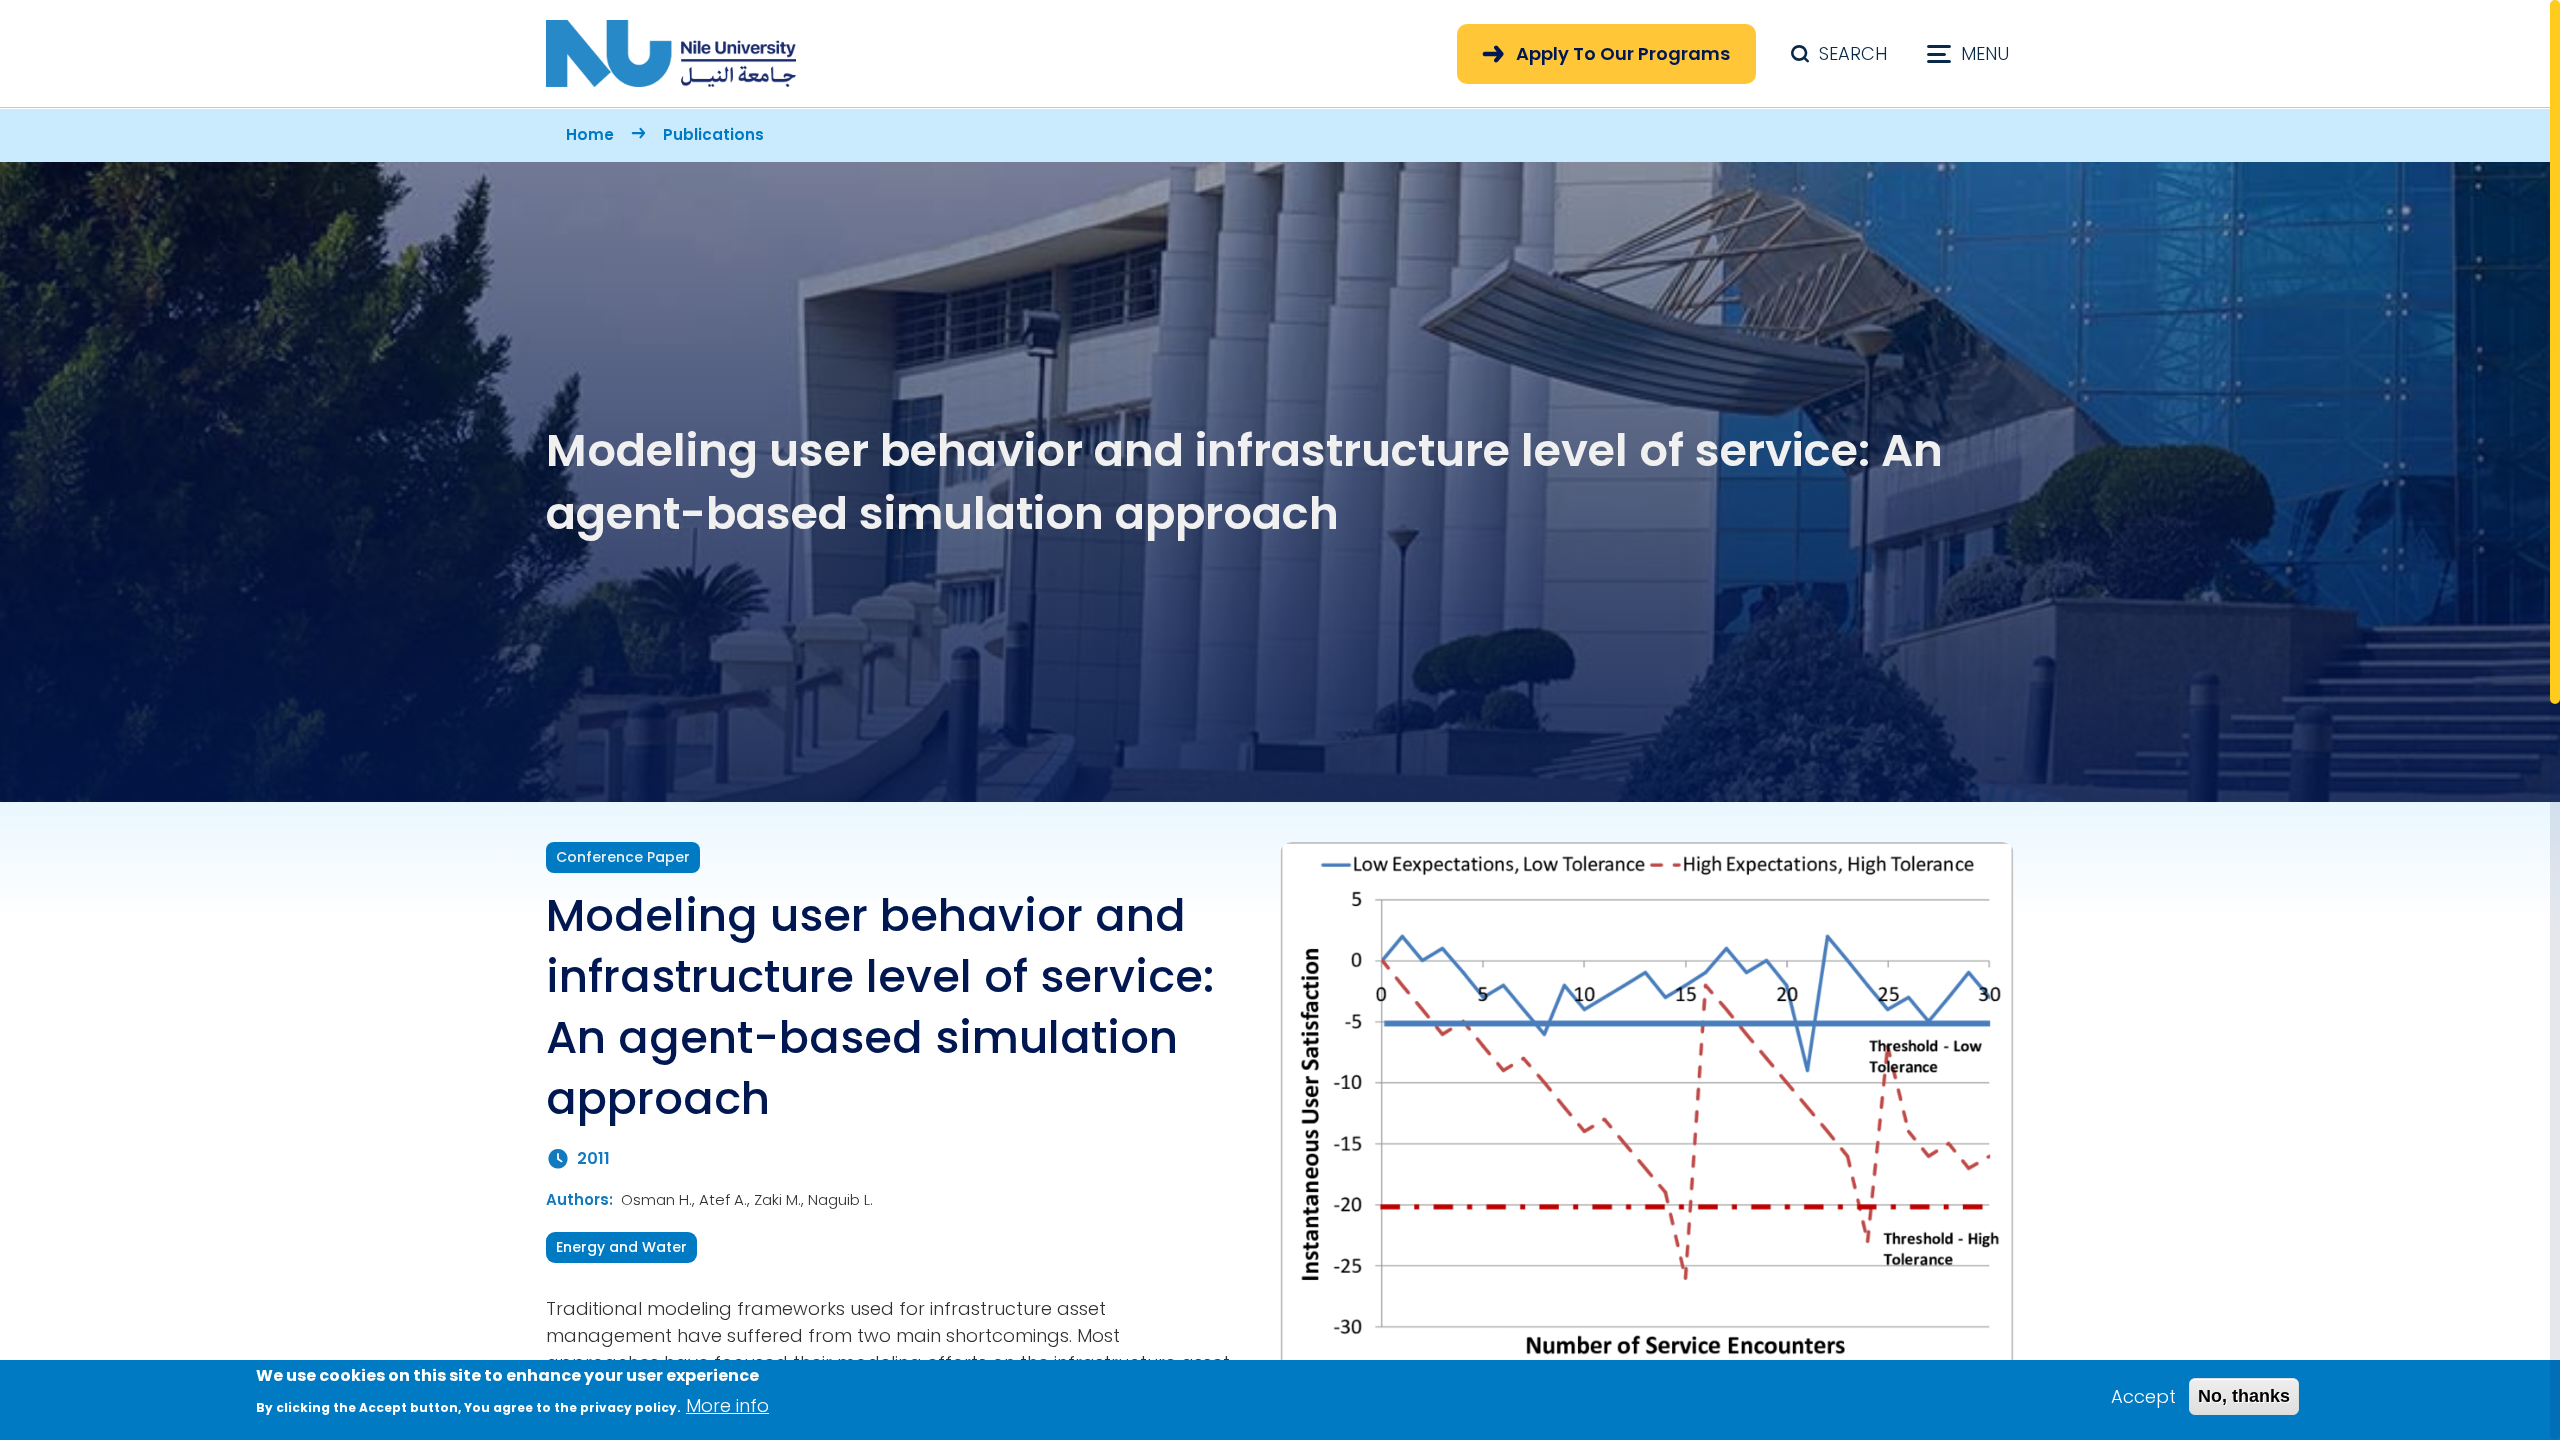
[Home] (671, 53)
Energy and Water (621, 1247)
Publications (713, 134)
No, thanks (2244, 1396)
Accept (2143, 1396)
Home (590, 134)
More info (727, 1405)
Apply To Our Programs (1623, 53)
